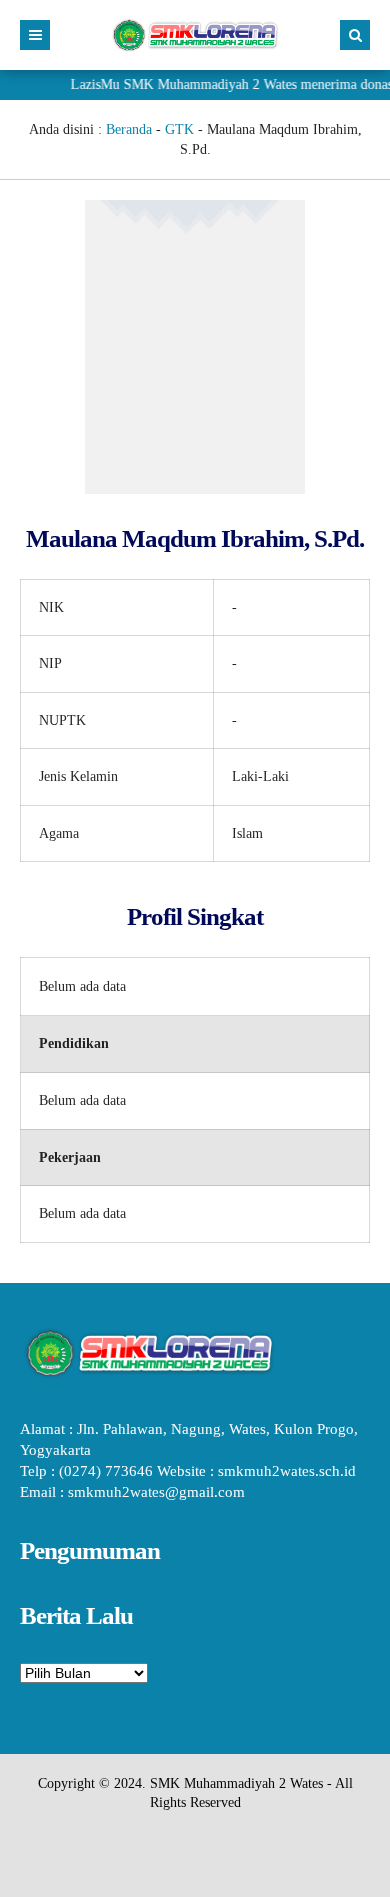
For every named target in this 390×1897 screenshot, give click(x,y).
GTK (179, 129)
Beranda (129, 129)
